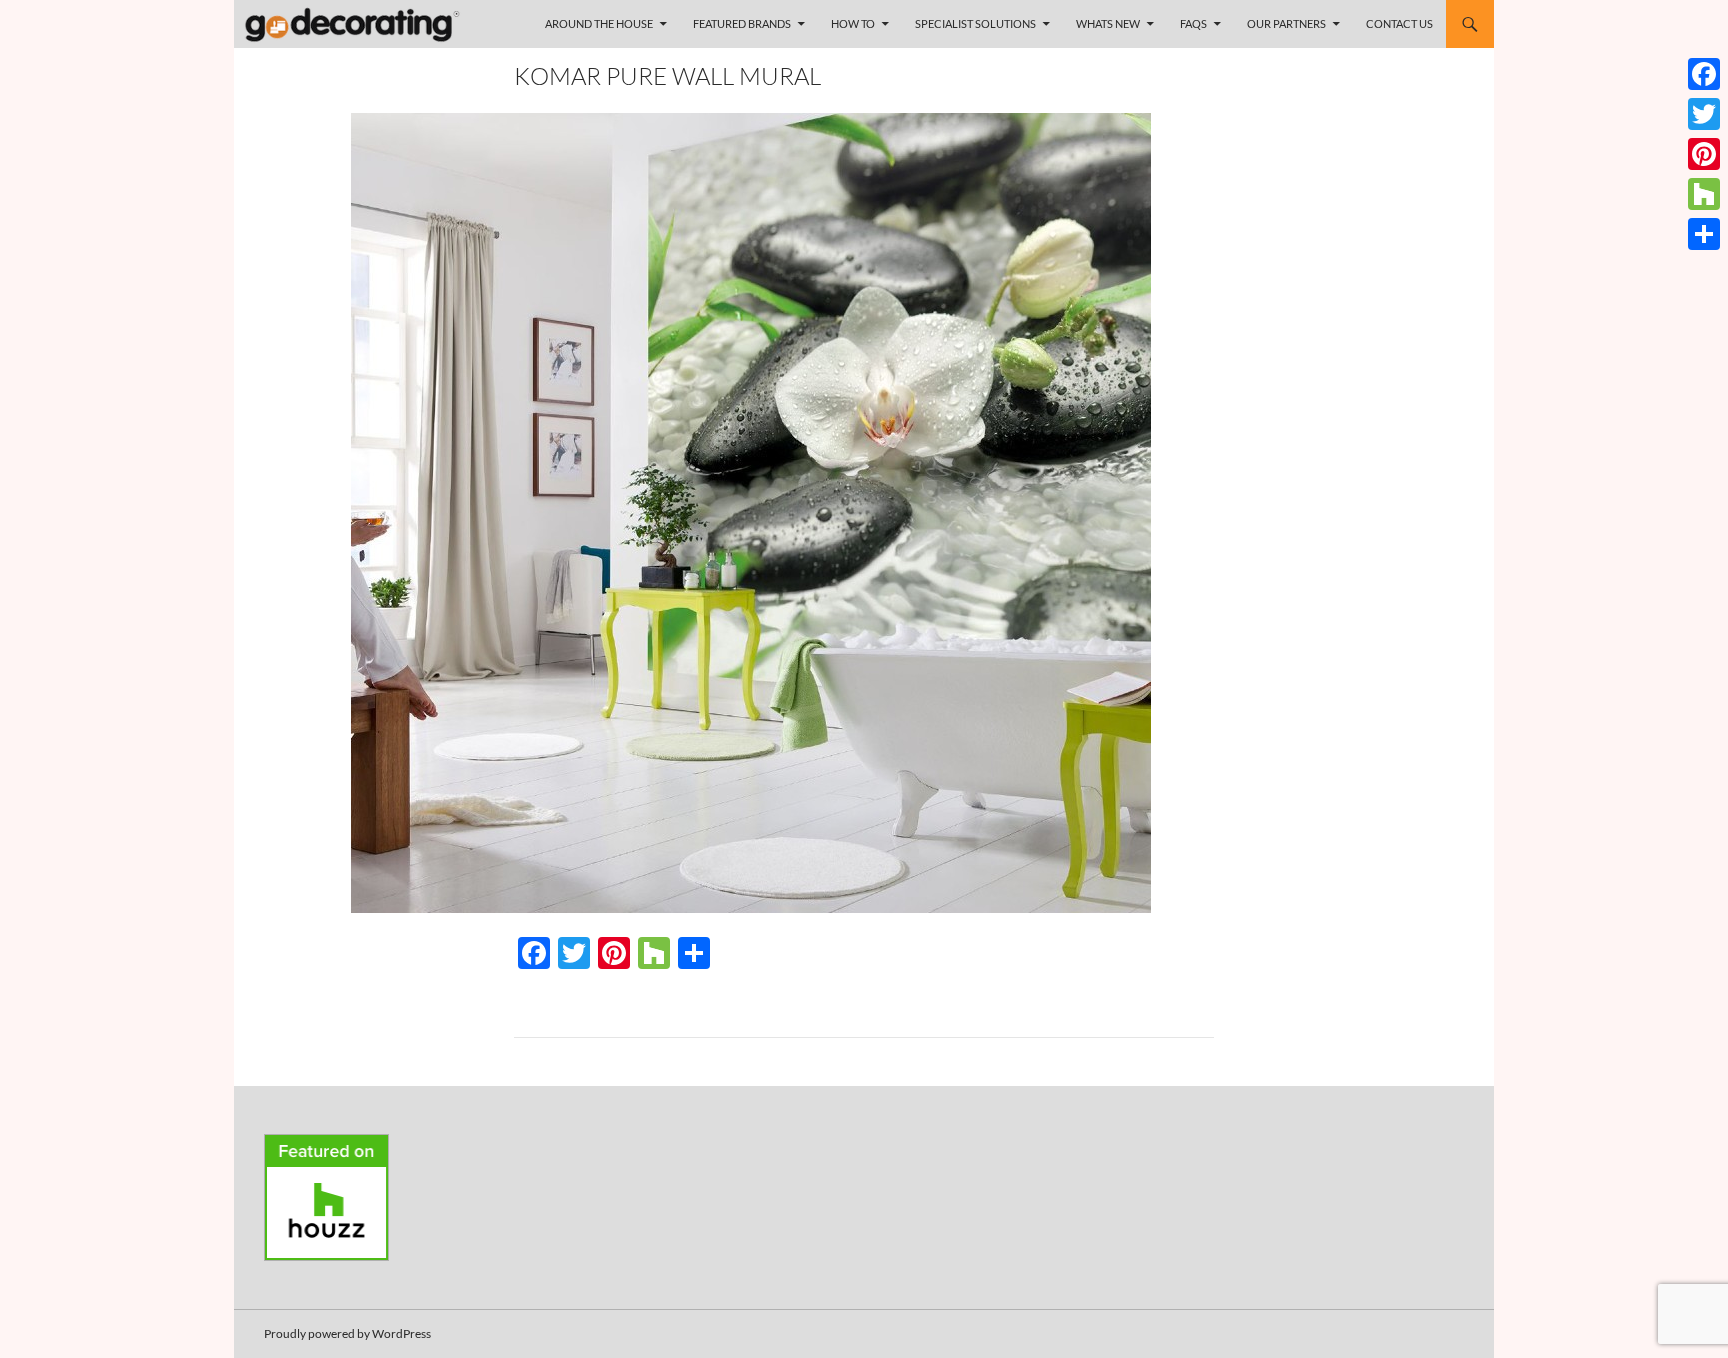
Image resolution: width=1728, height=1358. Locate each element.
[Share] (1704, 234)
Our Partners (1286, 23)
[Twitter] (1704, 114)
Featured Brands (742, 23)
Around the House (599, 23)
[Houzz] (1704, 194)
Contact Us (1399, 23)
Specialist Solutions (975, 23)
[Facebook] (1704, 74)
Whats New (1108, 23)
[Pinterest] (1704, 154)
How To (853, 23)
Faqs (1193, 23)
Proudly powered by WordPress (347, 1333)
